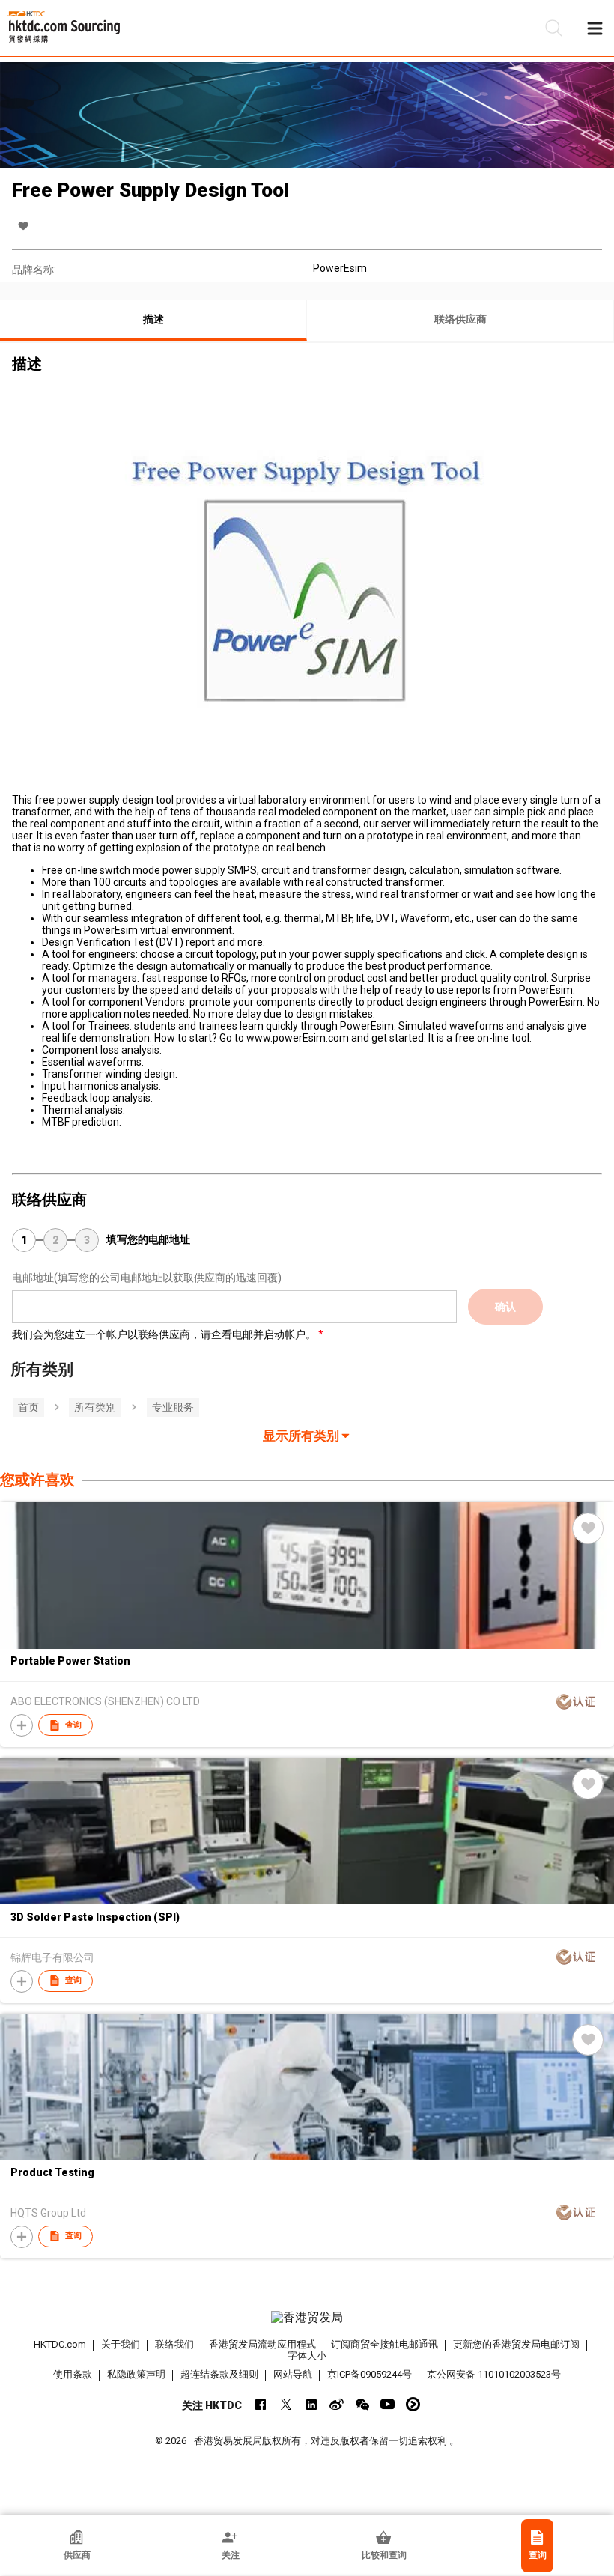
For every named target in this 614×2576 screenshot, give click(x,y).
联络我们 (174, 2344)
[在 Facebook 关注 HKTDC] (260, 2404)
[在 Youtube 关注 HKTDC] (387, 2404)
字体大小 (307, 2355)
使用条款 (73, 2374)
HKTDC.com (60, 2344)
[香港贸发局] (307, 2318)
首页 (28, 1407)
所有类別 (95, 1407)
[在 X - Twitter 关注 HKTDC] (286, 2404)
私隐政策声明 (136, 2374)
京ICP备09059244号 (370, 2374)
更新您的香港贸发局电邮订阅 (516, 2344)
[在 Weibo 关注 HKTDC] (337, 2404)
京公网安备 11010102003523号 (494, 2374)
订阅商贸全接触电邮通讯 (384, 2344)
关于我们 (121, 2344)
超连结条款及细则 (219, 2374)
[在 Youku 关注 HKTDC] (413, 2404)
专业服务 (173, 1407)
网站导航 (293, 2374)
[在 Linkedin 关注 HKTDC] (311, 2404)
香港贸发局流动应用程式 (262, 2344)
